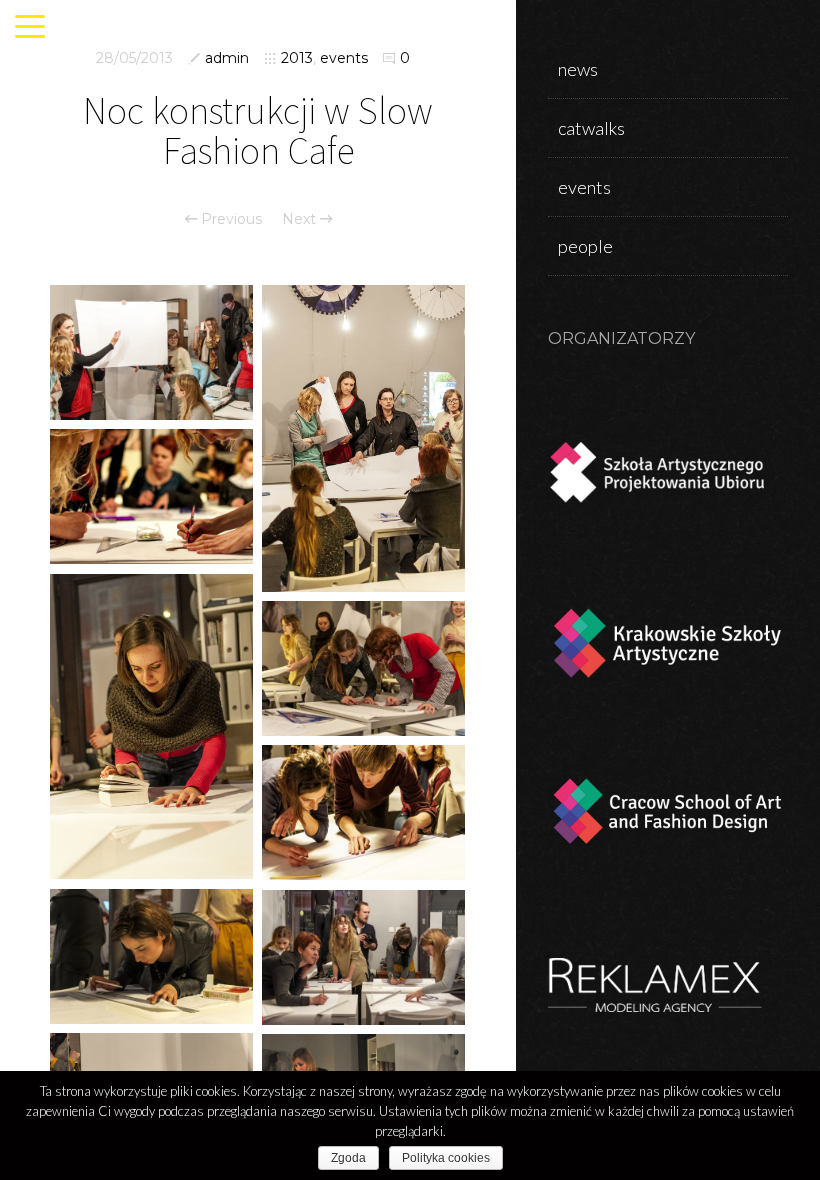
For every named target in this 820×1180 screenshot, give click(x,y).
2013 (297, 58)
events (344, 58)
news (578, 69)
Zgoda (348, 1158)
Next (301, 219)
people (585, 246)
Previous (229, 219)
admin (227, 58)
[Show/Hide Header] (30, 28)
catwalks (591, 128)
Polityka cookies (446, 1158)
